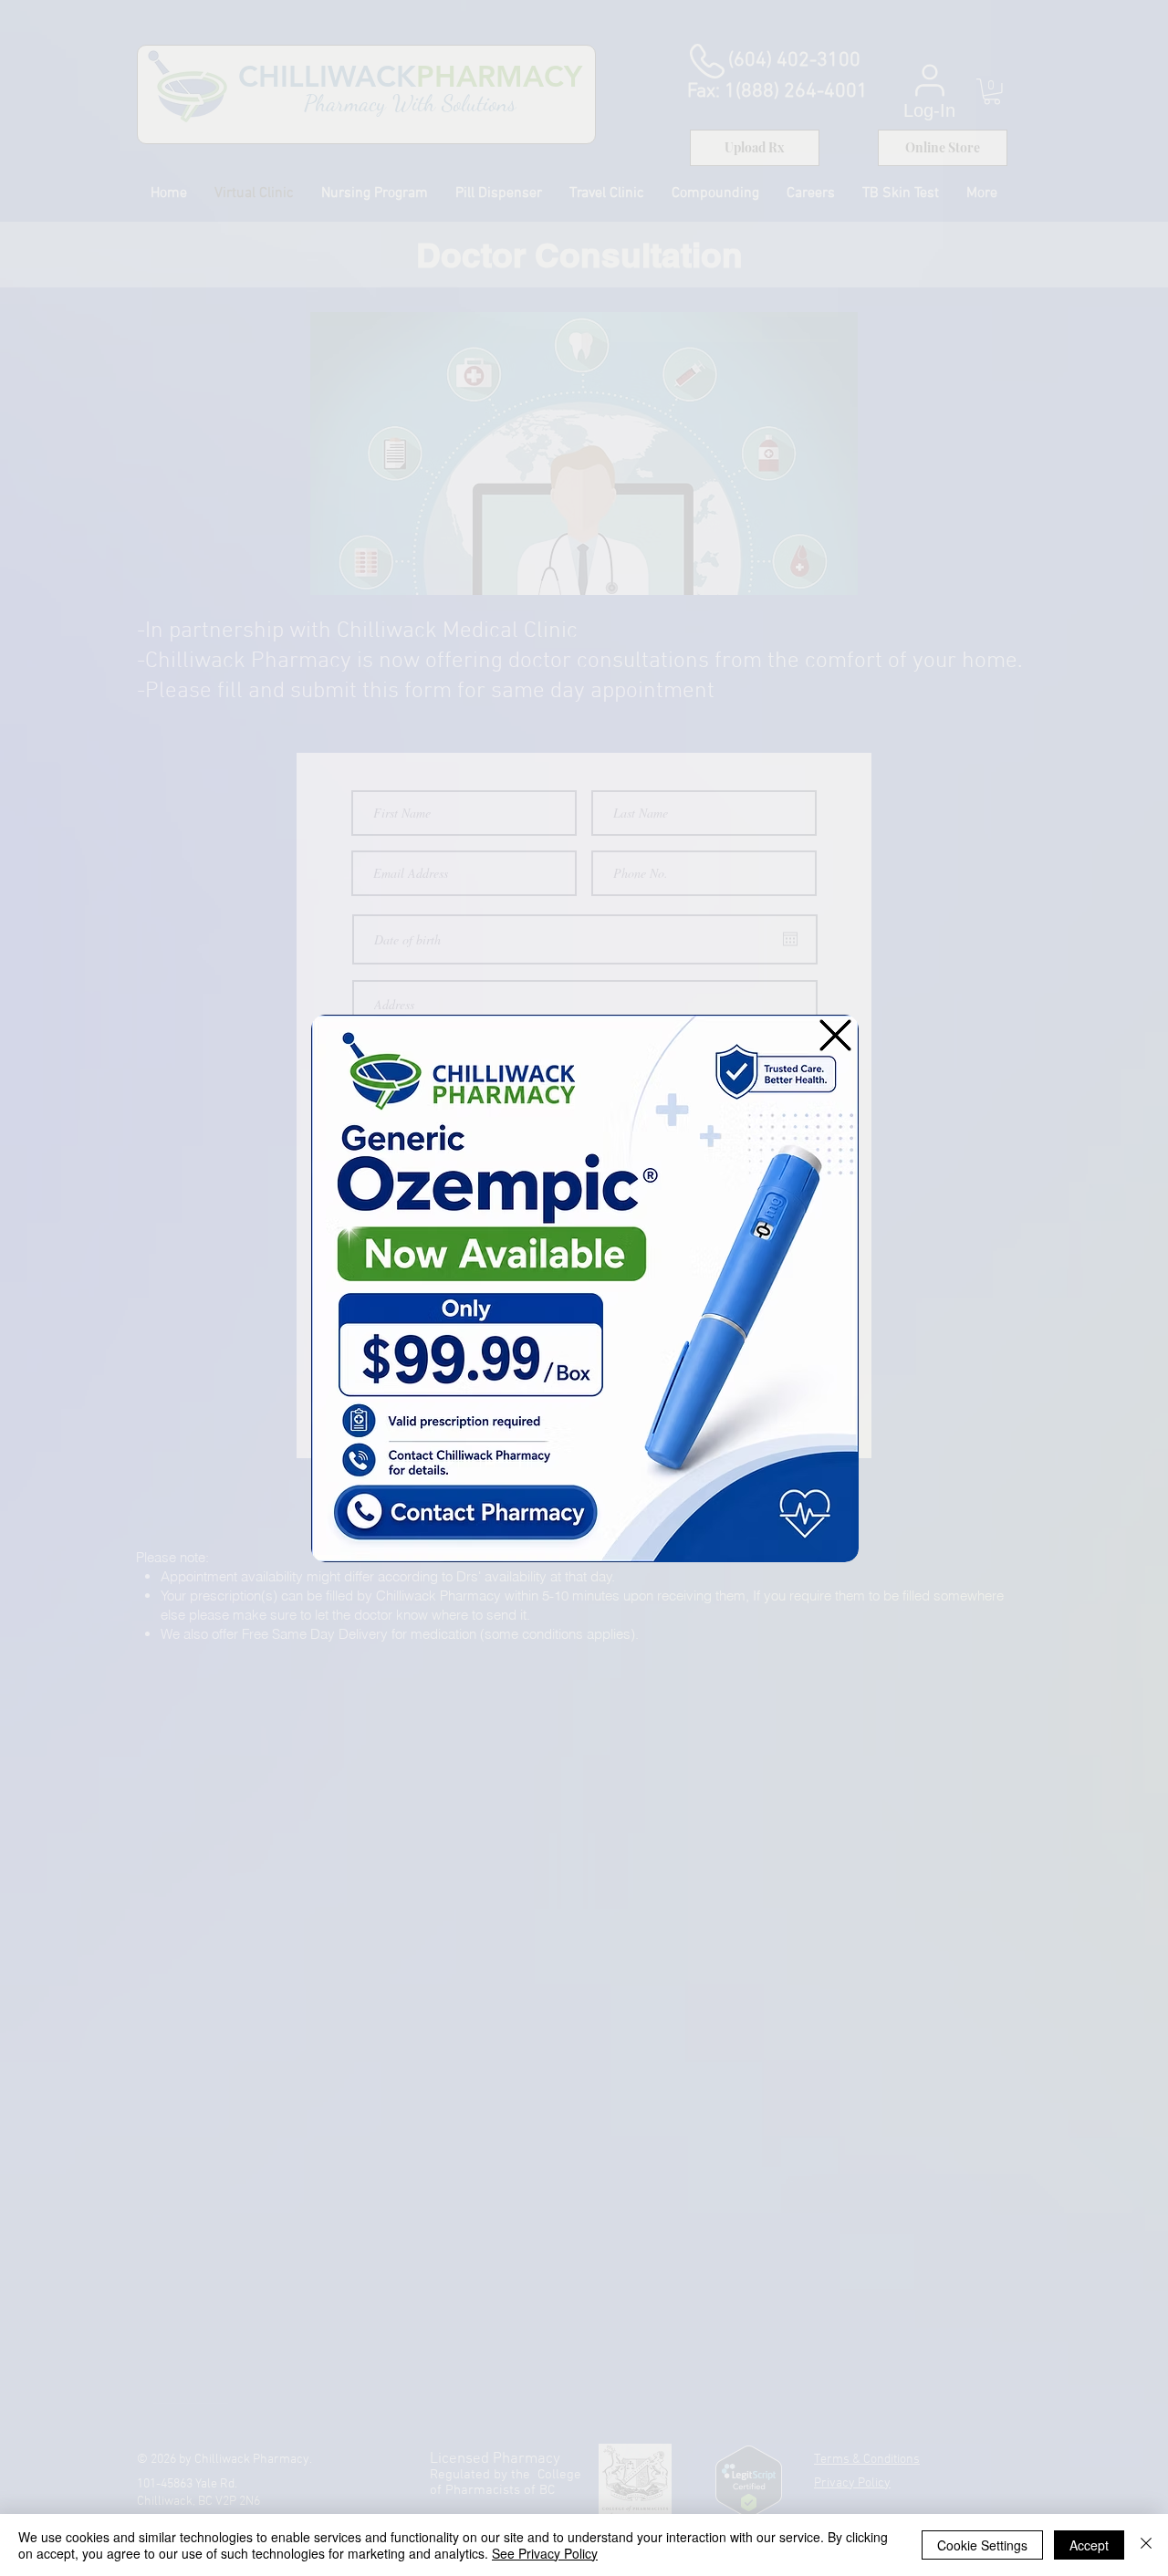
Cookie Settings (982, 2545)
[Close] (1146, 2545)
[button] (835, 1035)
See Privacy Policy (545, 2553)
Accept (1089, 2545)
